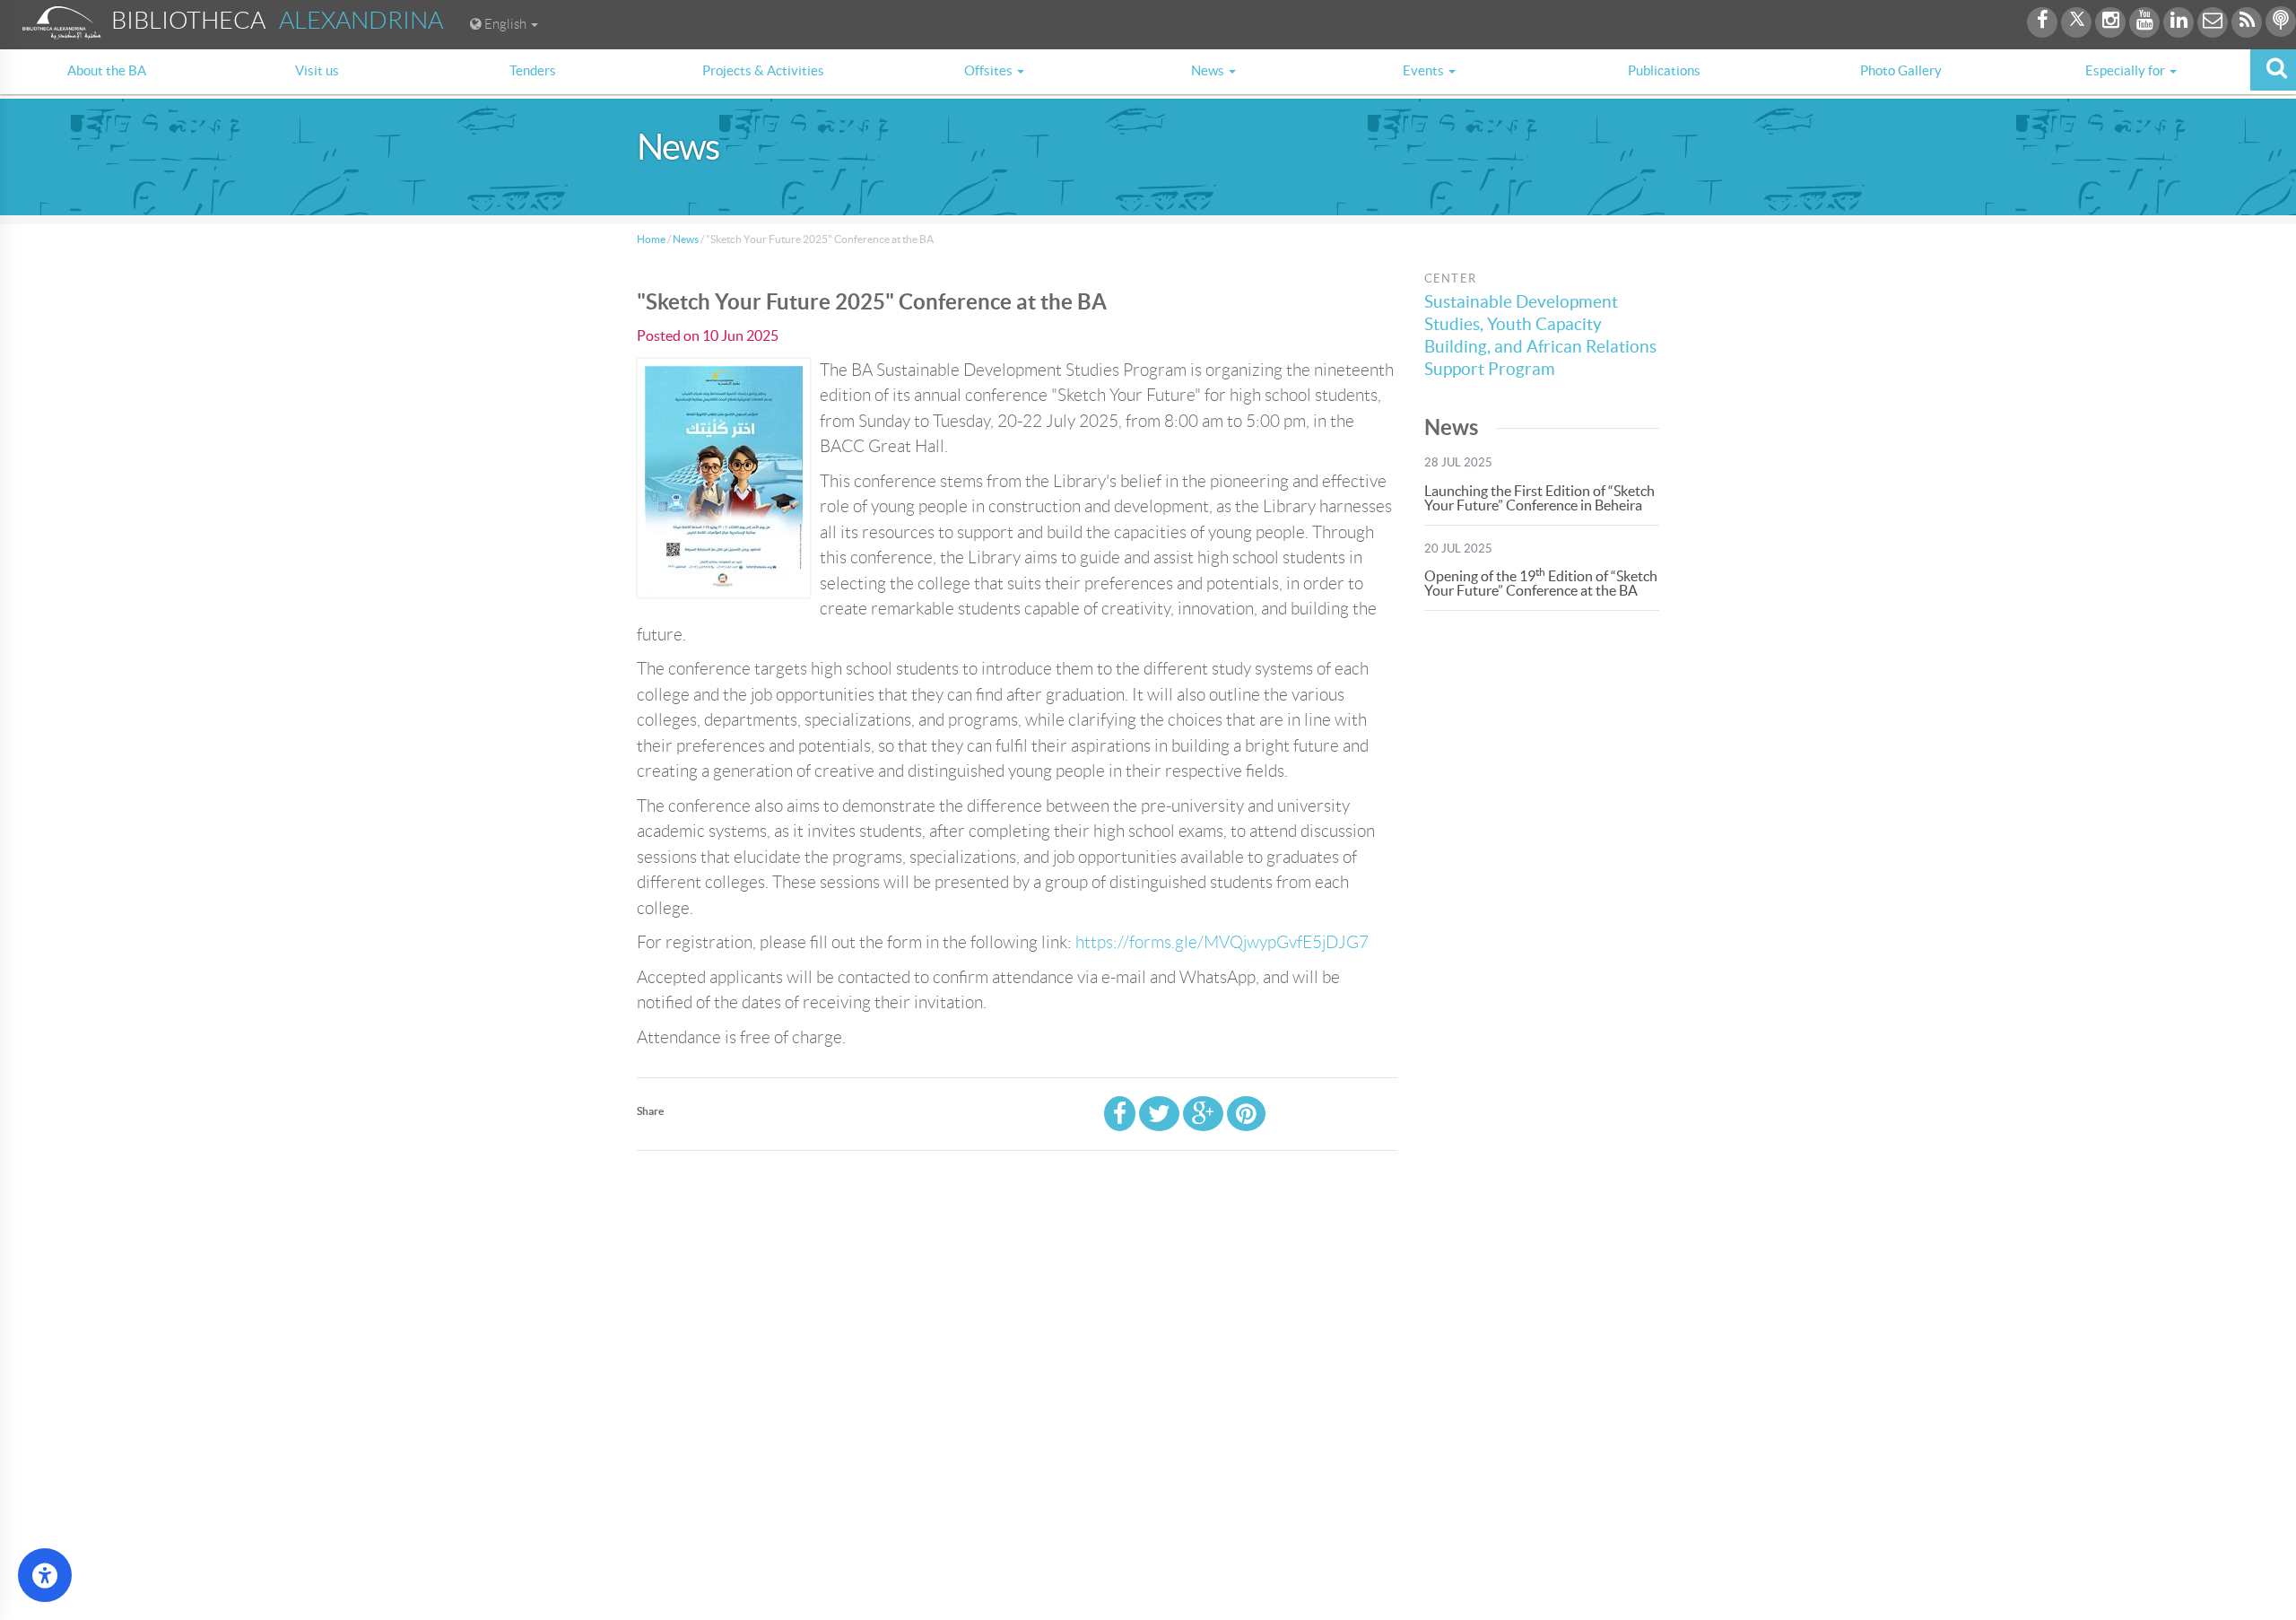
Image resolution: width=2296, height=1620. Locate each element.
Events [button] (1425, 70)
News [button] (1209, 70)
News (686, 239)
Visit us (317, 70)
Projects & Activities (763, 70)
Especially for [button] (2126, 70)
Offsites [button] (990, 70)
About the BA (107, 70)
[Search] (2273, 70)
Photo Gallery (1901, 70)
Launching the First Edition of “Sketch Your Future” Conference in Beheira (1539, 498)
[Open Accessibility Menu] (45, 1575)
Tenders (533, 70)
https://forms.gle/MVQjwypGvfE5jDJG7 (1222, 942)
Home (651, 239)
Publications (1664, 70)
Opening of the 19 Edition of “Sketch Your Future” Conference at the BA (1541, 583)
